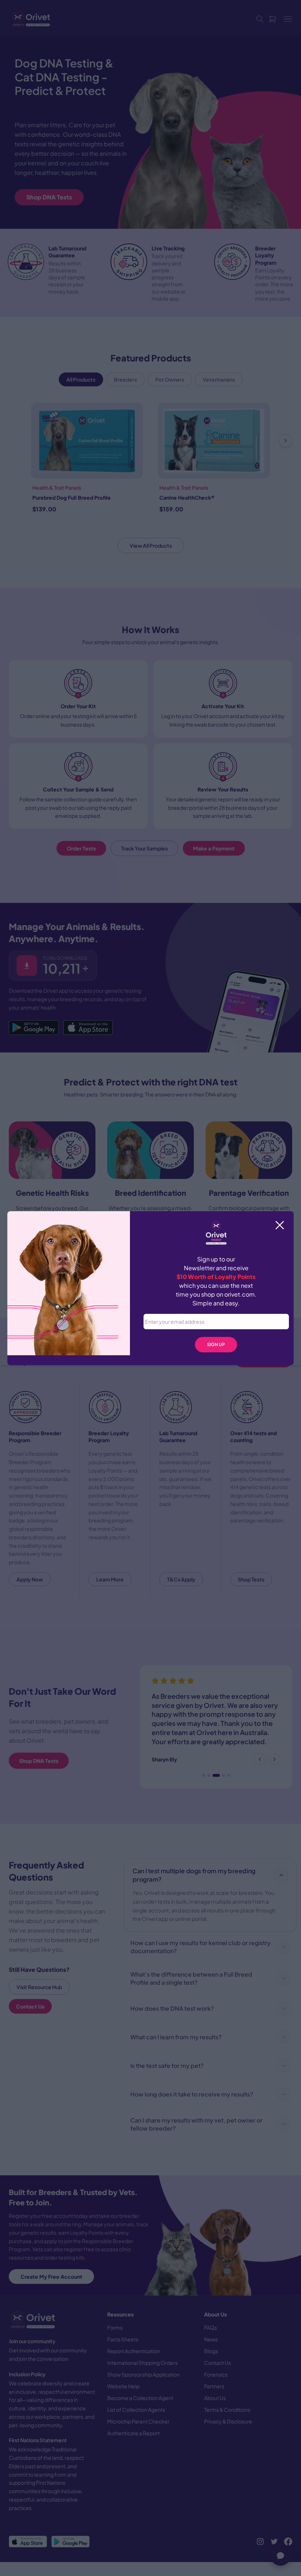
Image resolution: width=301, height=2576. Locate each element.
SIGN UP (216, 1344)
